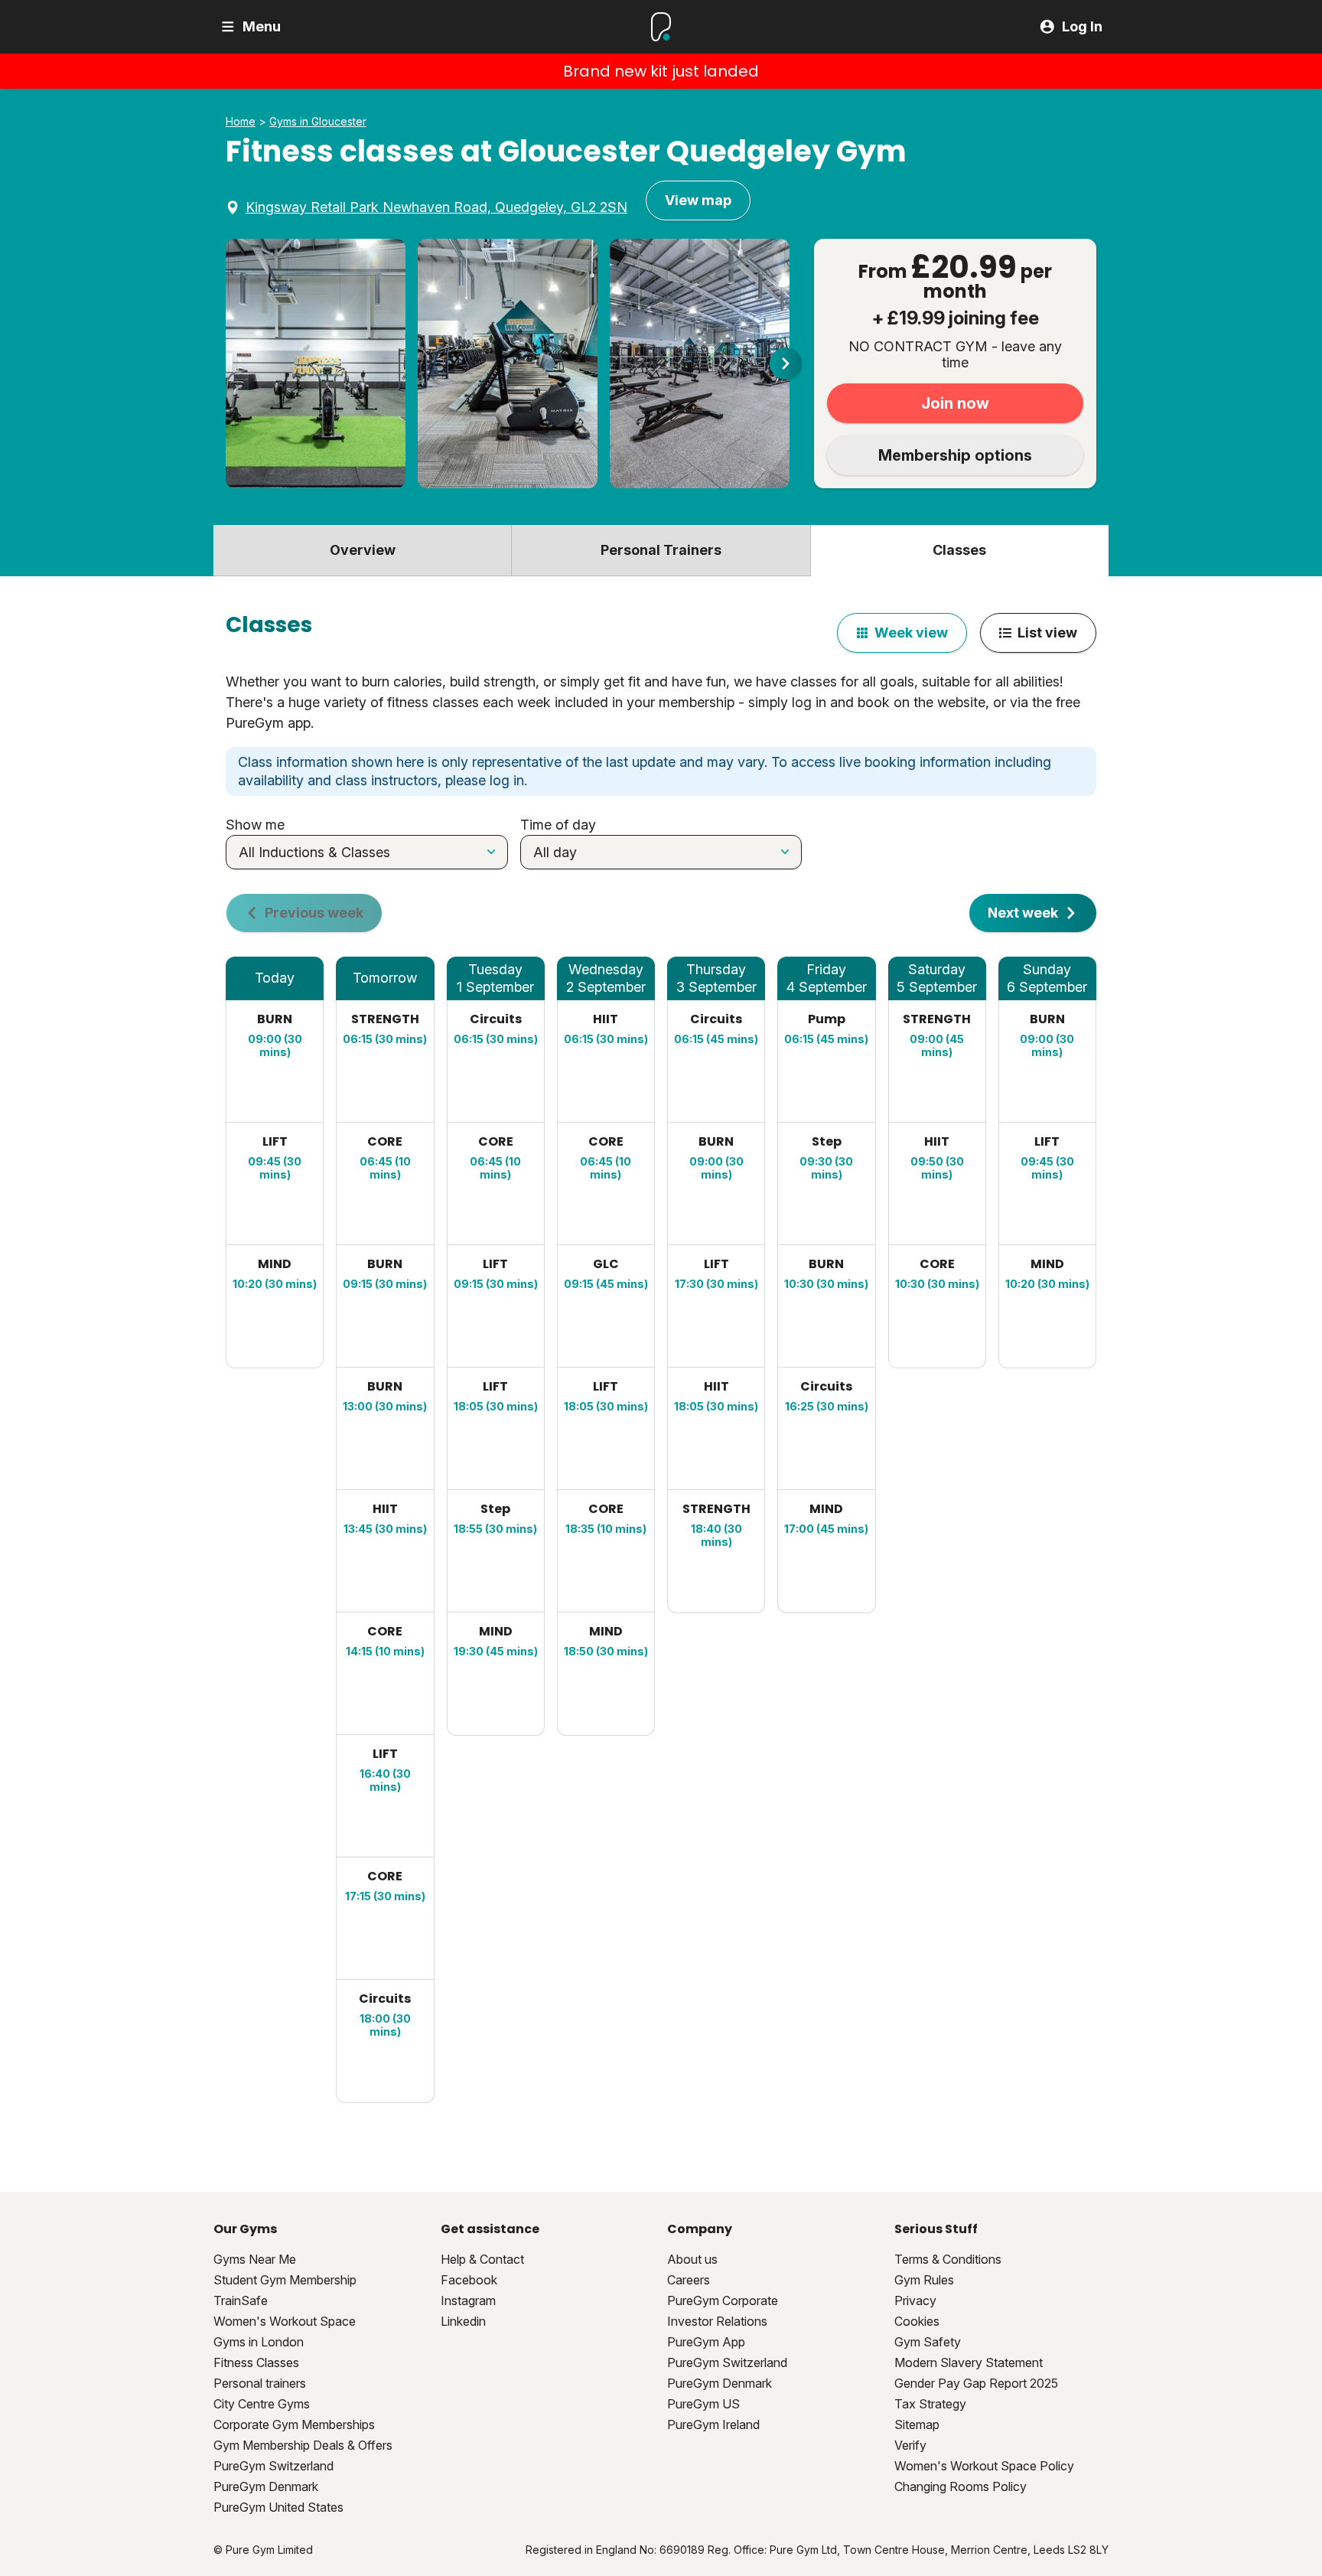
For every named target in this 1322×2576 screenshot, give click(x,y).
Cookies (917, 2321)
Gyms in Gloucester (318, 122)
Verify (910, 2445)
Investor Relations (717, 2321)
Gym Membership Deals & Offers (303, 2445)
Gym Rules (924, 2280)
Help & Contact (482, 2259)
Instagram (468, 2300)
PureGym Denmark (266, 2486)
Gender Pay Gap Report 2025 (976, 2383)
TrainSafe (241, 2300)
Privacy (915, 2300)
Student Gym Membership (285, 2280)
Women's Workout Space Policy (984, 2466)
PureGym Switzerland (274, 2466)
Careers (689, 2280)
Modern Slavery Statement (969, 2362)
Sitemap (917, 2424)
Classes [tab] (959, 550)
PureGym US (703, 2404)
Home (241, 122)
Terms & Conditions (948, 2259)
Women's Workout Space (285, 2321)
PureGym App (706, 2342)
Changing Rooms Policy (961, 2486)
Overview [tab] (363, 550)
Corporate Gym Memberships (294, 2424)
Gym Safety (928, 2342)
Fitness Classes (256, 2362)
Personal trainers (260, 2383)
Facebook (469, 2280)
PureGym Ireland (713, 2424)
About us (692, 2259)
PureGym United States (278, 2507)
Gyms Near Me (255, 2259)
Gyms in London (259, 2342)
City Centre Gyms (262, 2404)
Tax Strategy (930, 2404)
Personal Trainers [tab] (661, 550)
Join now (955, 403)
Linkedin (463, 2321)
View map (698, 200)
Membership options (955, 455)
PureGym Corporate (723, 2300)
